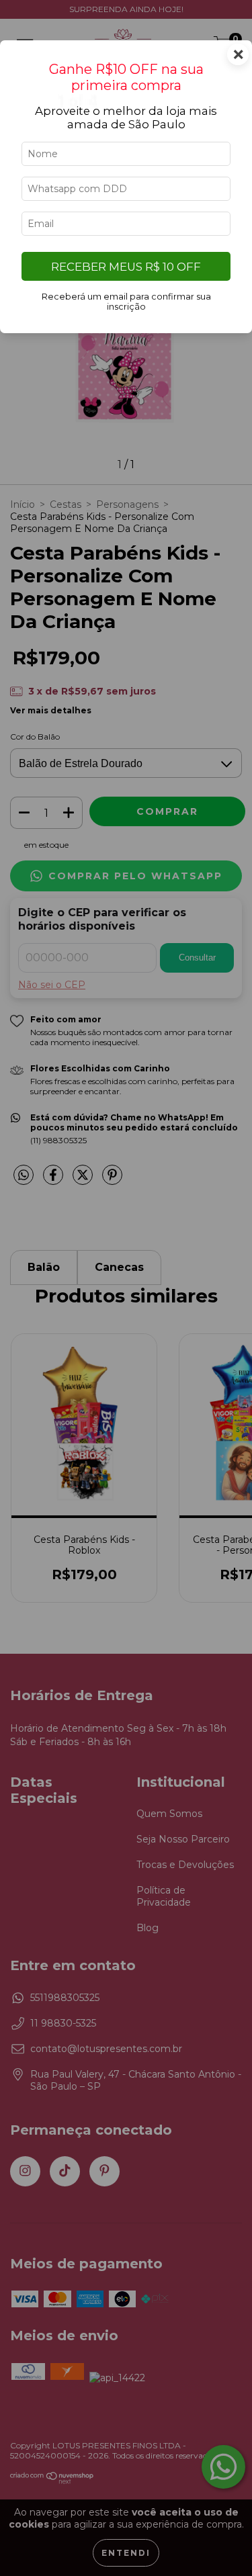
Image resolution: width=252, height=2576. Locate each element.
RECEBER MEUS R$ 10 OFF (126, 267)
